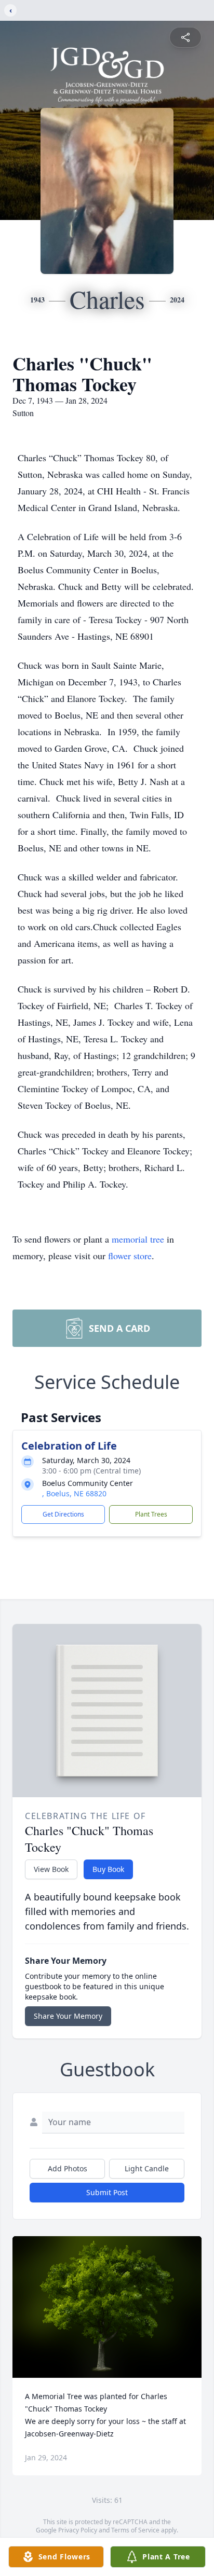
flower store (130, 1256)
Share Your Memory (68, 2016)
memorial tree (138, 1239)
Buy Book (108, 1869)
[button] (107, 2307)
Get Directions (63, 1514)
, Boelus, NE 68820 (74, 1493)
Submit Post (107, 2192)
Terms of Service (135, 2530)
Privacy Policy (78, 2530)
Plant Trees (151, 1514)
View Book (51, 1869)
